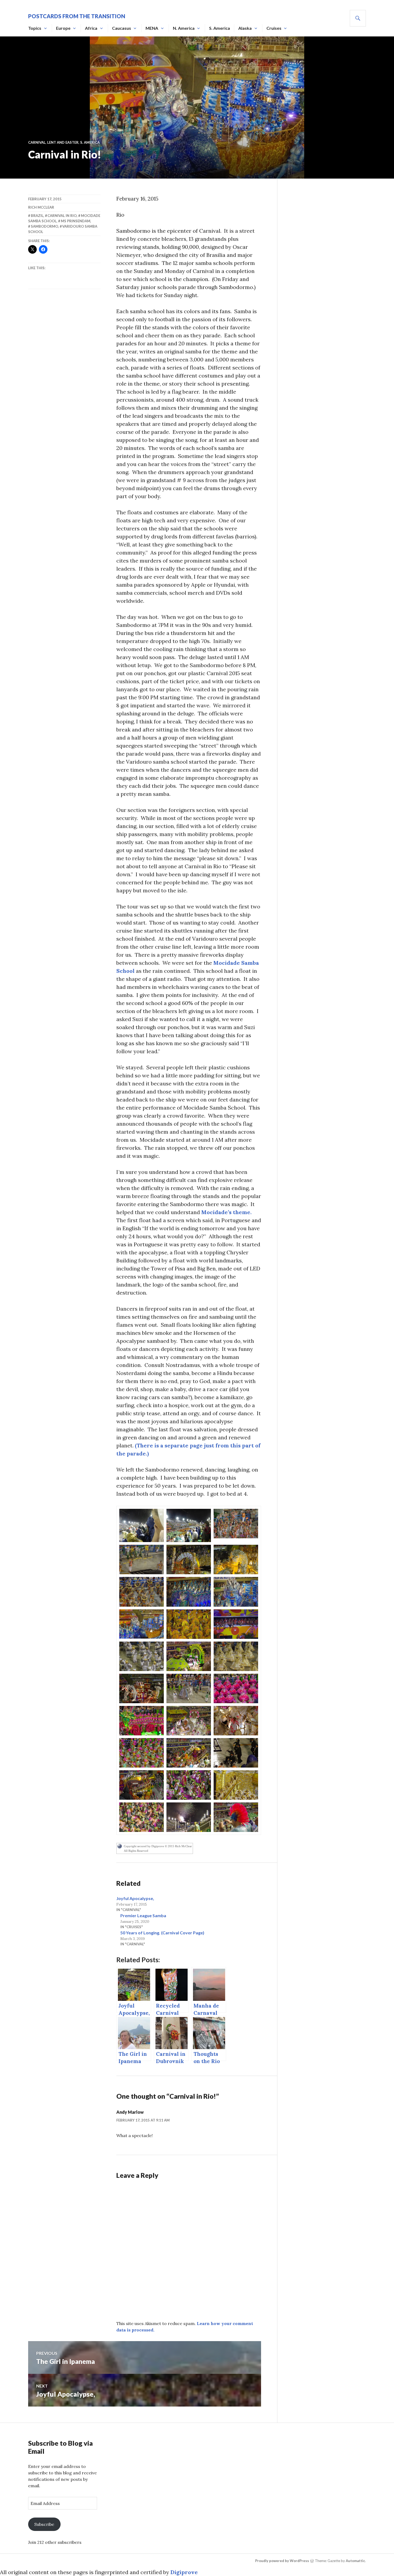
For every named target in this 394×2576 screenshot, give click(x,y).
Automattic (355, 2561)
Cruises (274, 28)
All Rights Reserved (136, 1851)
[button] (142, 1525)
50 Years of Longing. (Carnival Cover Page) (162, 1933)
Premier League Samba (143, 1915)
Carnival (37, 142)
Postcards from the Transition (77, 16)
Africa (91, 28)
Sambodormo (44, 226)
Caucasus (122, 28)
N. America (184, 28)
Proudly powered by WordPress (282, 2561)
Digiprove (184, 2572)
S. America (220, 28)
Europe (63, 28)
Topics (35, 28)
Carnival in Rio (62, 216)
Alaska (245, 28)
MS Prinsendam (76, 221)
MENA (152, 28)
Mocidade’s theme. (226, 1212)
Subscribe (44, 2524)
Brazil (37, 216)
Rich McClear (41, 207)
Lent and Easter (63, 142)
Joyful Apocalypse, (135, 1898)
